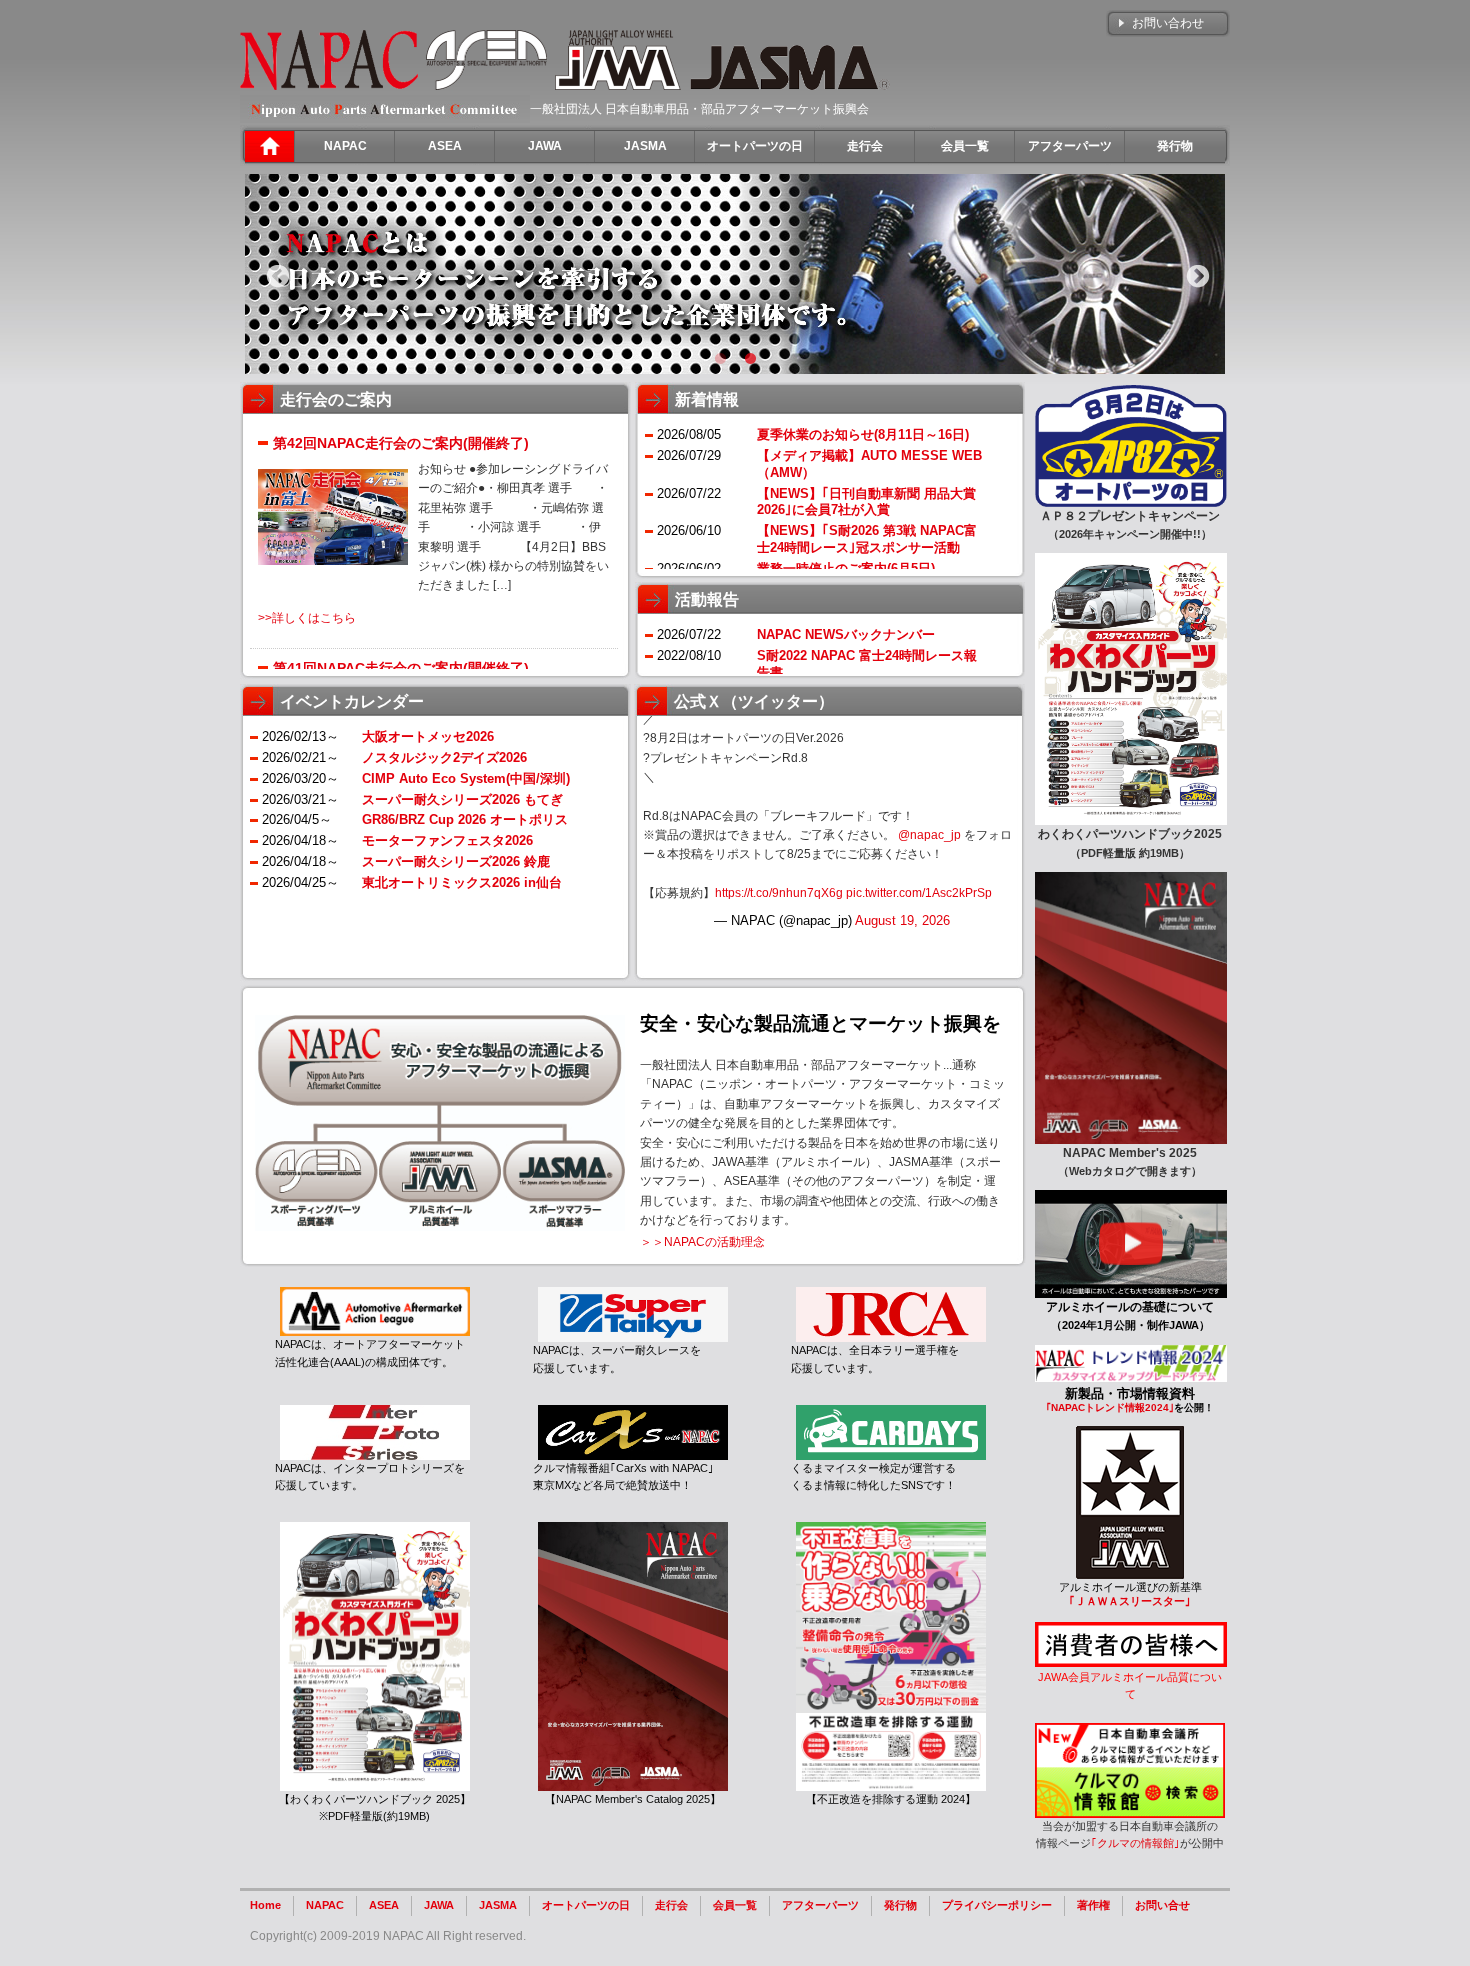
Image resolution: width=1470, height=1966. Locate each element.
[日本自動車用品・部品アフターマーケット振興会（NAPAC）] (329, 85)
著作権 (1093, 1905)
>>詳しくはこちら (307, 618)
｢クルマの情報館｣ (1135, 1843)
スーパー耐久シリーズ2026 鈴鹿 (456, 861)
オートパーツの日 (586, 1905)
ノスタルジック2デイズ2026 (444, 757)
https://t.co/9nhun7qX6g (779, 893)
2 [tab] (750, 359)
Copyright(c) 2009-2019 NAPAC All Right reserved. (388, 1936)
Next (1195, 274)
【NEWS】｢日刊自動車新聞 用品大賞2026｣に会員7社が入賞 (866, 502)
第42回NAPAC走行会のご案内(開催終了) (401, 443)
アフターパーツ (820, 1905)
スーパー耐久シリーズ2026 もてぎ (462, 799)
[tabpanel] (735, 274)
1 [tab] (720, 359)
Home (265, 1905)
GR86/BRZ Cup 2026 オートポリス (465, 819)
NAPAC (325, 1905)
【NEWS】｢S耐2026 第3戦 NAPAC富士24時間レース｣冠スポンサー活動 (867, 539)
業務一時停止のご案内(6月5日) (846, 568)
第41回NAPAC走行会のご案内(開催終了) (401, 668)
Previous (275, 274)
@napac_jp (929, 835)
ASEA (384, 1905)
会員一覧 (735, 1905)
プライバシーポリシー (997, 1905)
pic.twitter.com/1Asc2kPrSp (919, 893)
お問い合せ (1162, 1905)
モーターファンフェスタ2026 (447, 840)
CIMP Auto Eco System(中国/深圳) (466, 778)
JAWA (439, 1905)
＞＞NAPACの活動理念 (702, 1242)
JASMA (498, 1905)
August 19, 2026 (902, 920)
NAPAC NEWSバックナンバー (846, 634)
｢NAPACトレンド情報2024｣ (1110, 1407)
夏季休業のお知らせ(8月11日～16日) (863, 434)
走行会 (671, 1905)
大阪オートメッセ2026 (428, 736)
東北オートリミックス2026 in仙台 (462, 882)
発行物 (900, 1905)
